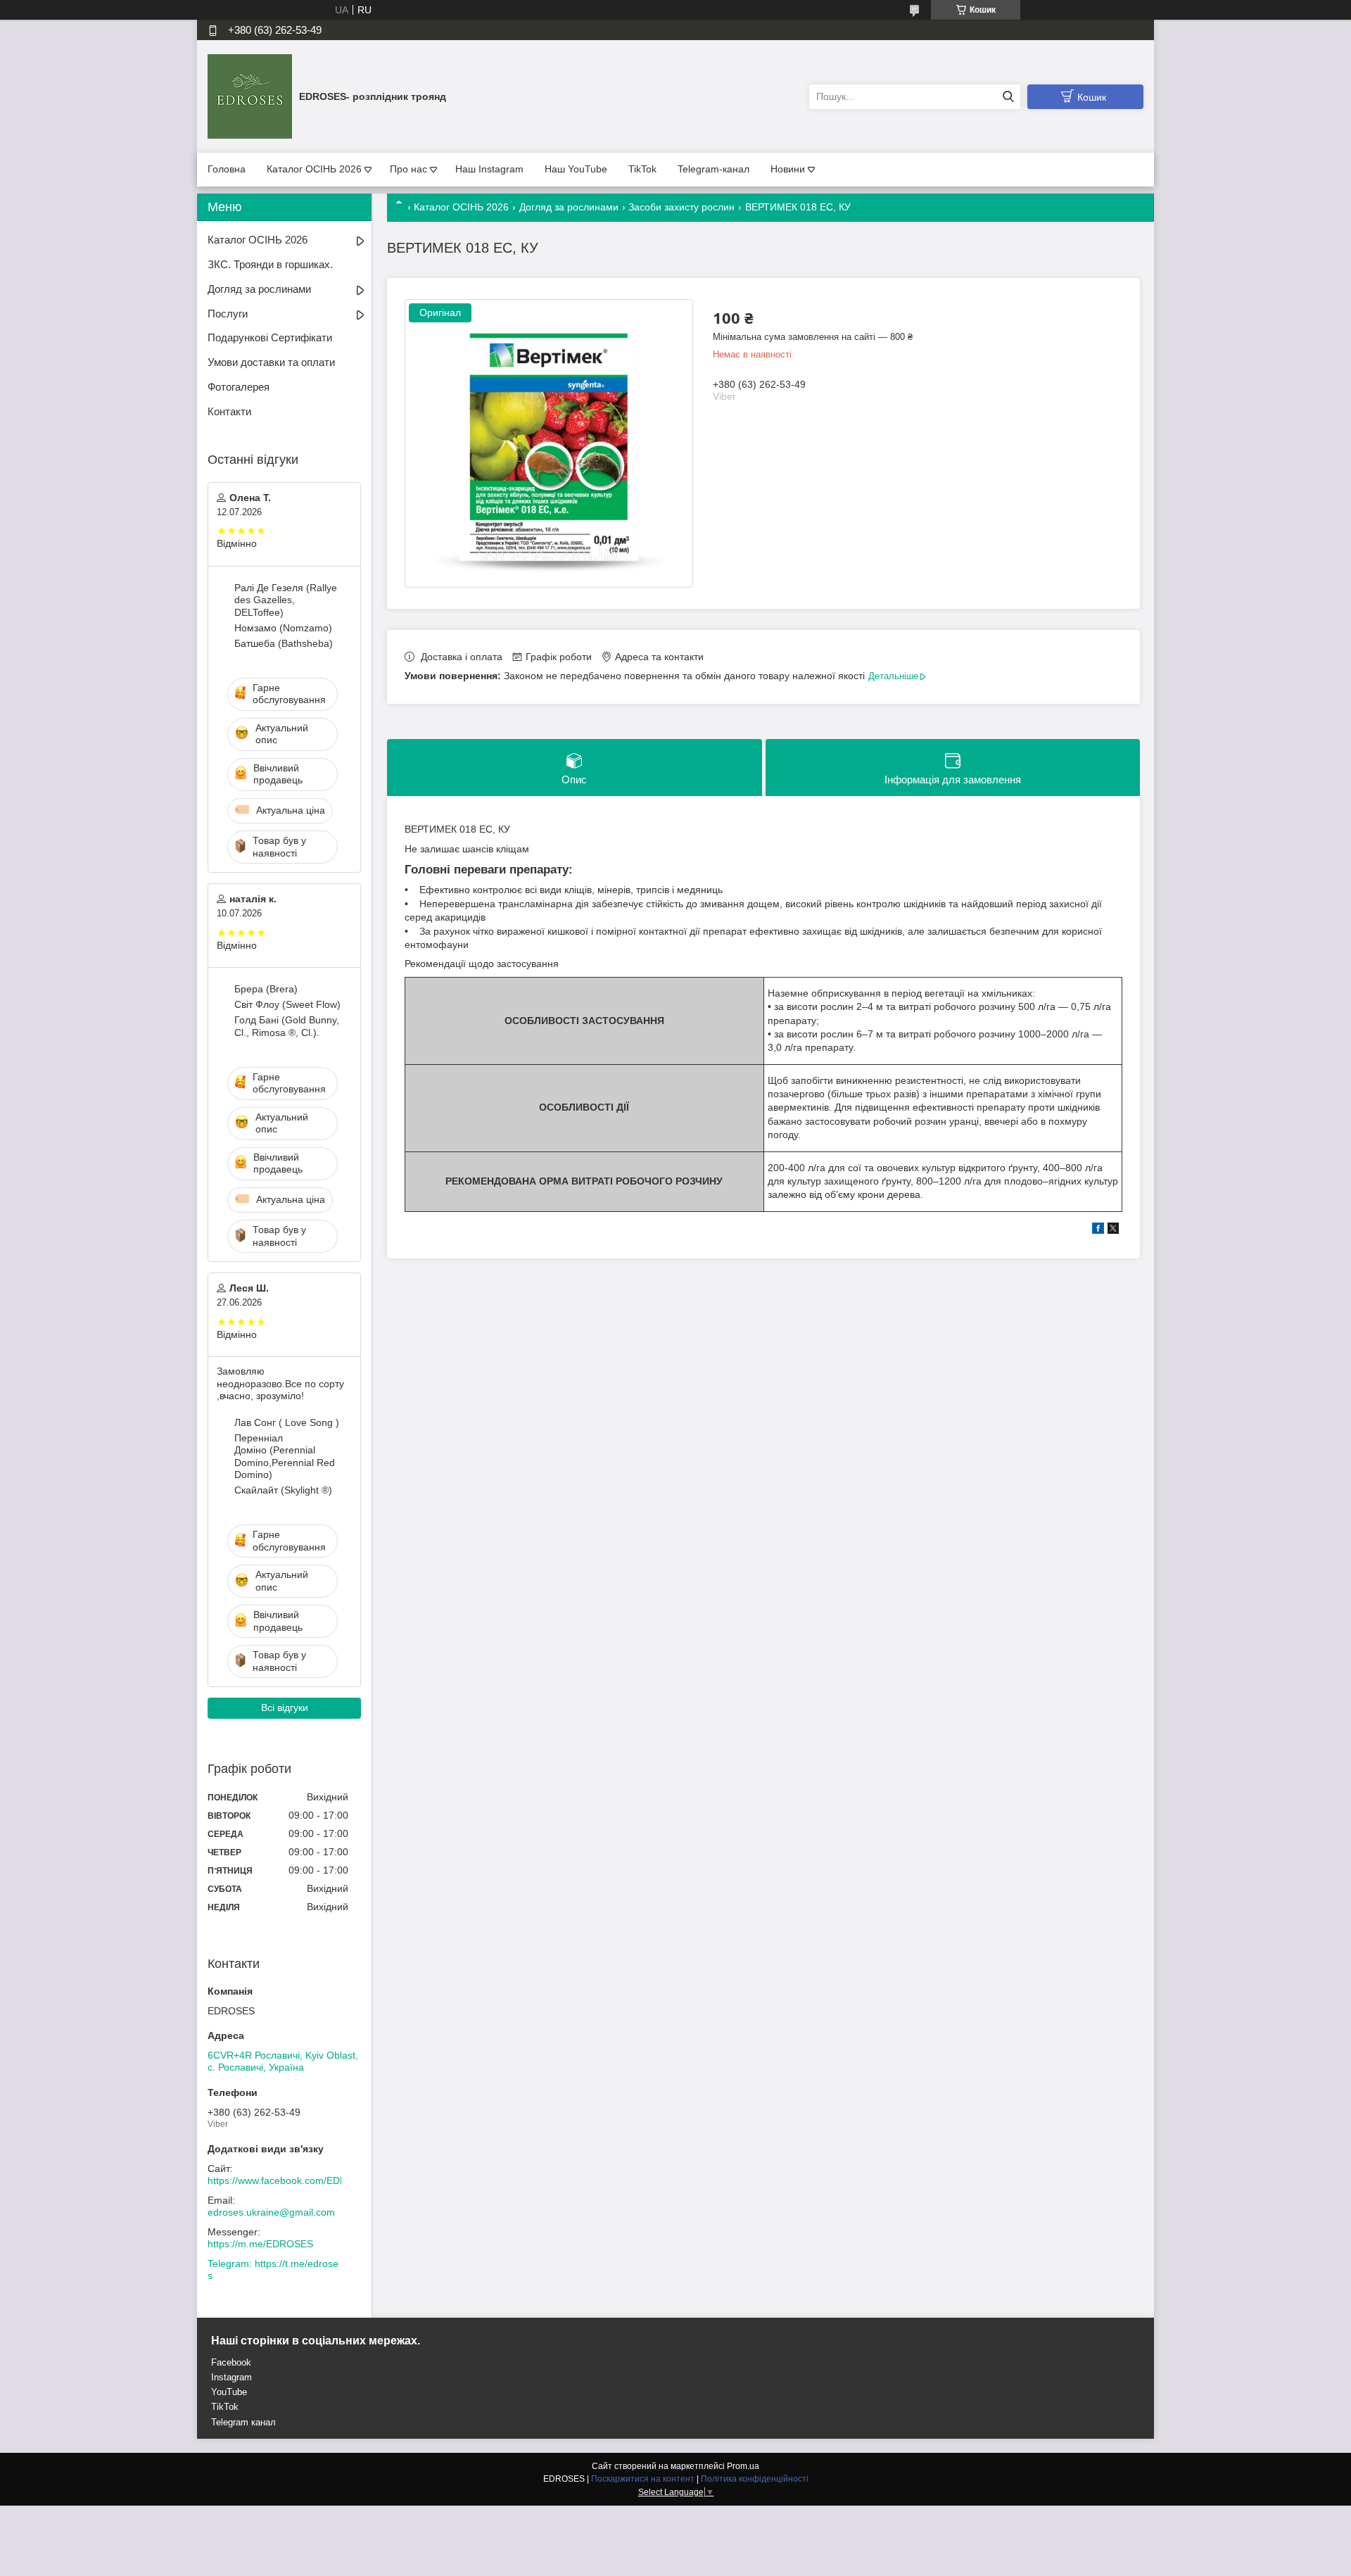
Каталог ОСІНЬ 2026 (314, 169)
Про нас (408, 169)
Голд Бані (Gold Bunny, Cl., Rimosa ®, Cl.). (287, 1026)
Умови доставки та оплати (271, 362)
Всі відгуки (285, 1707)
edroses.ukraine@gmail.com (271, 2212)
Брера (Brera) (266, 989)
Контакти (229, 411)
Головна (227, 169)
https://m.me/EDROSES (260, 2244)
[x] (1113, 1230)
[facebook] (1098, 1230)
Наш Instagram (489, 169)
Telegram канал (243, 2422)
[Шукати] (1008, 97)
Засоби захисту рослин (681, 207)
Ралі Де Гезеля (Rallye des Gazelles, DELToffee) (286, 600)
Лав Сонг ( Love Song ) (287, 1422)
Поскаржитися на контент (643, 2479)
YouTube (229, 2392)
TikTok (642, 169)
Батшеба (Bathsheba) (284, 643)
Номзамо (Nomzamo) (283, 628)
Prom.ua (743, 2466)
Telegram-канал (713, 169)
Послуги (228, 314)
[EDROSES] (250, 96)
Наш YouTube (576, 169)
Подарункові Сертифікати (270, 337)
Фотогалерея (239, 387)
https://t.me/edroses (273, 2270)
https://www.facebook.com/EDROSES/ (292, 2180)
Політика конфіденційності (755, 2479)
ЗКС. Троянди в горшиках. (270, 264)
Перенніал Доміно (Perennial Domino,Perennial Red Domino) (285, 1457)
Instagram (231, 2377)
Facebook (231, 2362)
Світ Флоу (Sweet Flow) (287, 1004)
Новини (788, 169)
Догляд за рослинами (569, 207)
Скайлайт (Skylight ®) (283, 1490)
